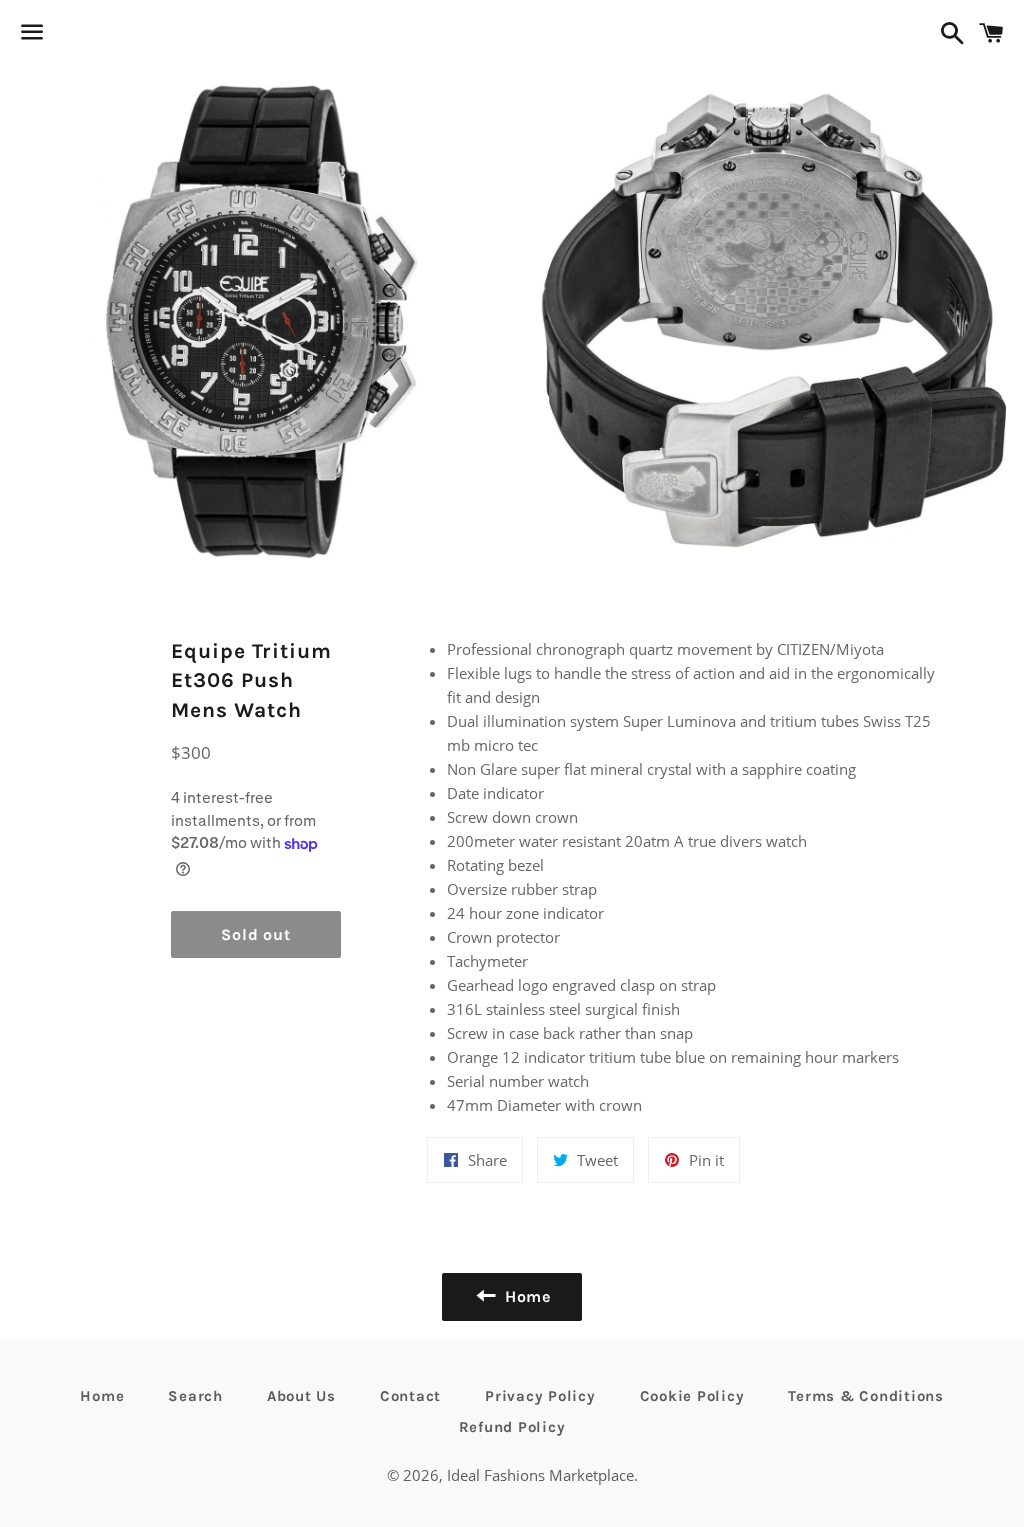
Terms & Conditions (866, 1396)
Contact (410, 1396)
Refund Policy (512, 1427)
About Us (301, 1396)
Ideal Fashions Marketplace (540, 1475)
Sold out (255, 934)
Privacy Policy (540, 1396)
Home (102, 1396)
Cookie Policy (692, 1396)
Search (195, 1396)
